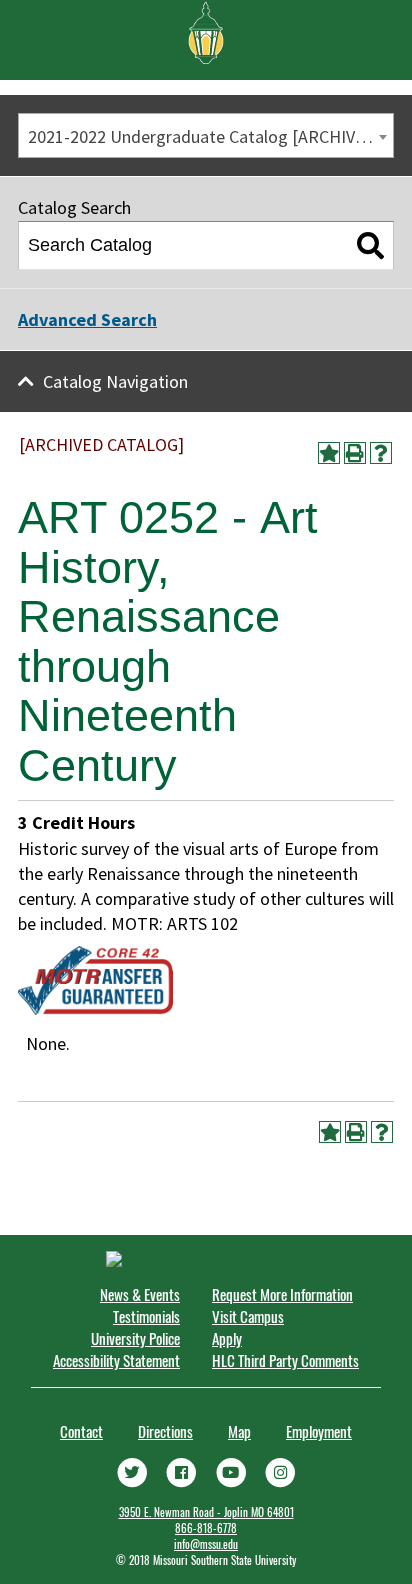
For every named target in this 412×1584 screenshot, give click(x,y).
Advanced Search (87, 319)
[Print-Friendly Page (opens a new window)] (355, 453)
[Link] (132, 1470)
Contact (81, 1431)
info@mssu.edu (206, 1544)
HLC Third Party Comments (285, 1360)
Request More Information (282, 1294)
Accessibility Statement (116, 1360)
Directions (165, 1431)
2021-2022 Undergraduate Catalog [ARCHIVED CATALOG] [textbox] (210, 136)
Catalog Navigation (115, 381)
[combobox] (206, 135)
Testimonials (146, 1316)
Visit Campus (248, 1316)
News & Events (140, 1294)
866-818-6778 (206, 1528)
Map (239, 1431)
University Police (135, 1338)
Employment (319, 1431)
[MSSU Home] (206, 31)
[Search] (370, 246)
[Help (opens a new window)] (381, 453)
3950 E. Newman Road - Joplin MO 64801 (206, 1512)
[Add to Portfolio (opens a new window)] (329, 453)
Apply (227, 1338)
